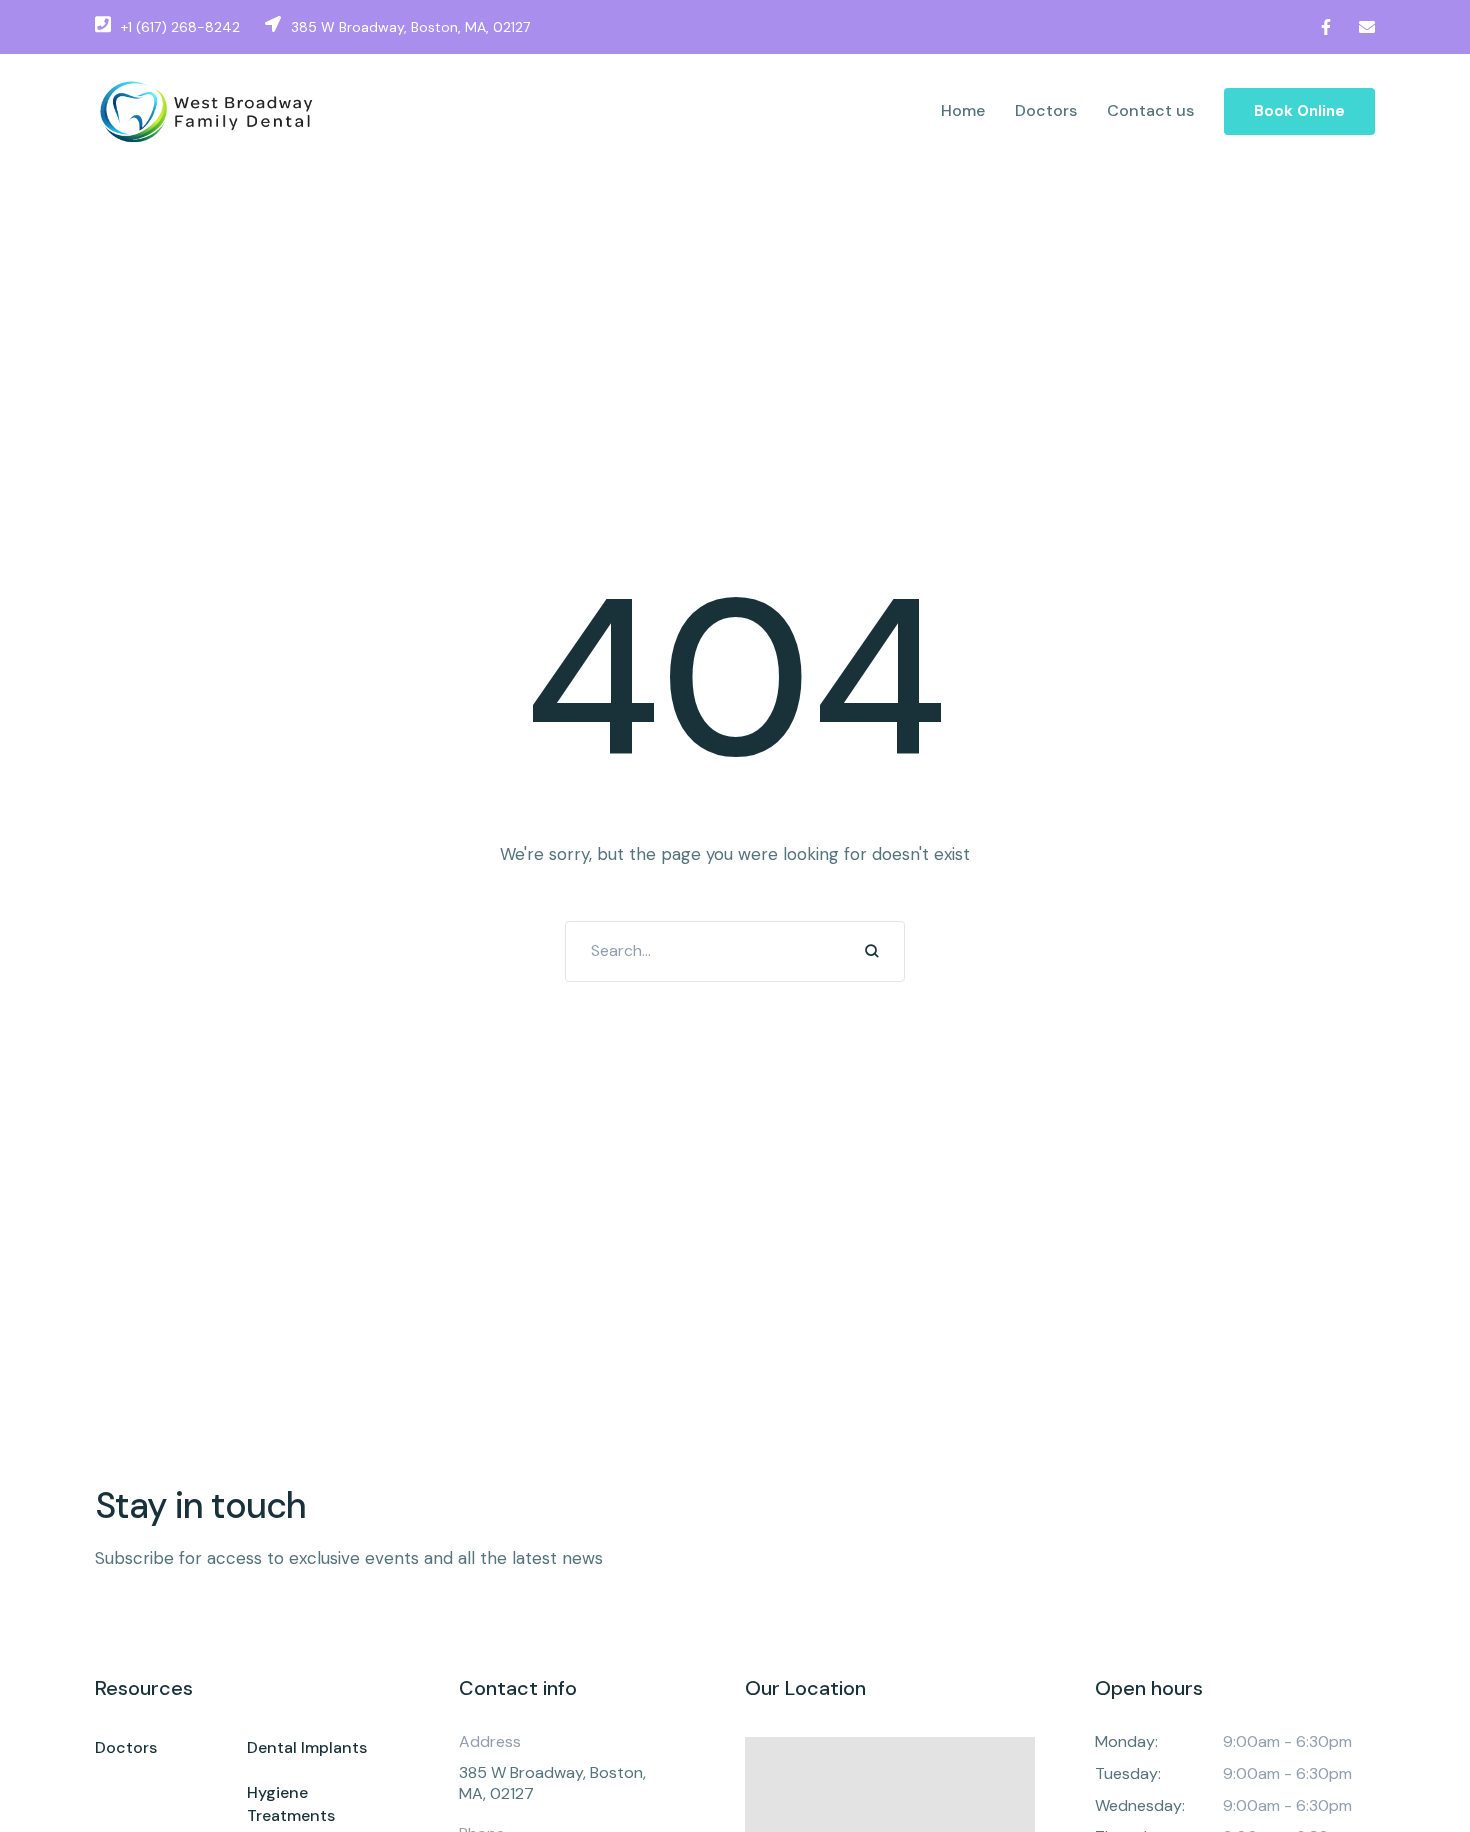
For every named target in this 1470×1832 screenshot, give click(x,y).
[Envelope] (1367, 27)
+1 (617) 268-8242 (180, 27)
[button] (1299, 112)
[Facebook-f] (1326, 27)
